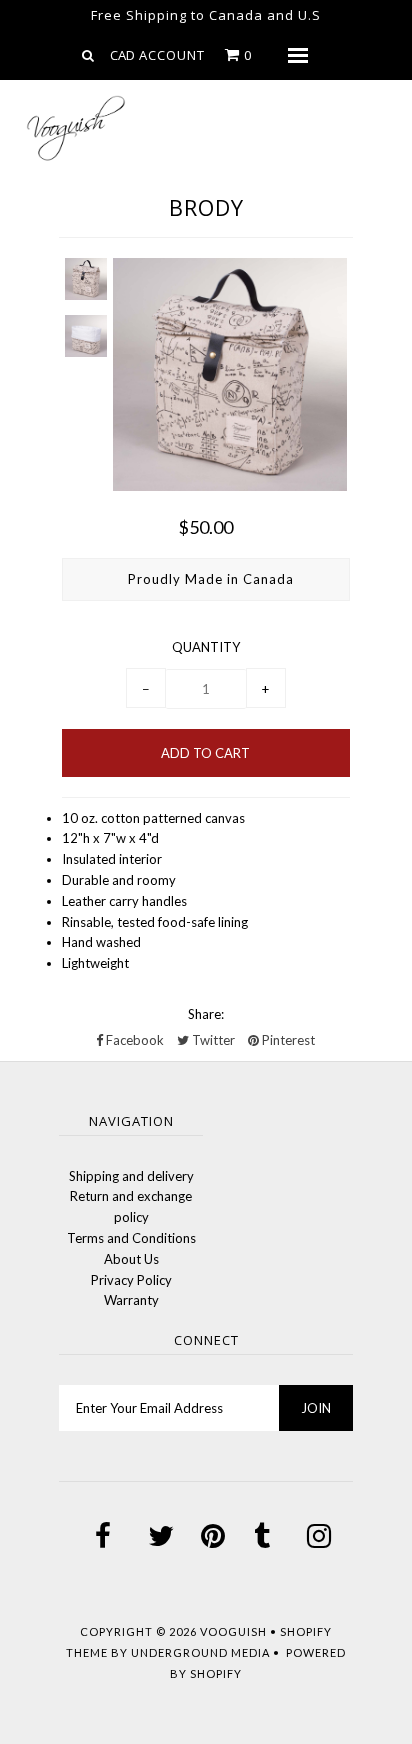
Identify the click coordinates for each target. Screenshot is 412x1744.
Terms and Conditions (131, 1238)
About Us (131, 1259)
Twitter (212, 1040)
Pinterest (287, 1040)
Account (172, 55)
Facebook (133, 1040)
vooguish (233, 1631)
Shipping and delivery (131, 1176)
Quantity (206, 647)
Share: (206, 1014)
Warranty (131, 1300)
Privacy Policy (131, 1280)
